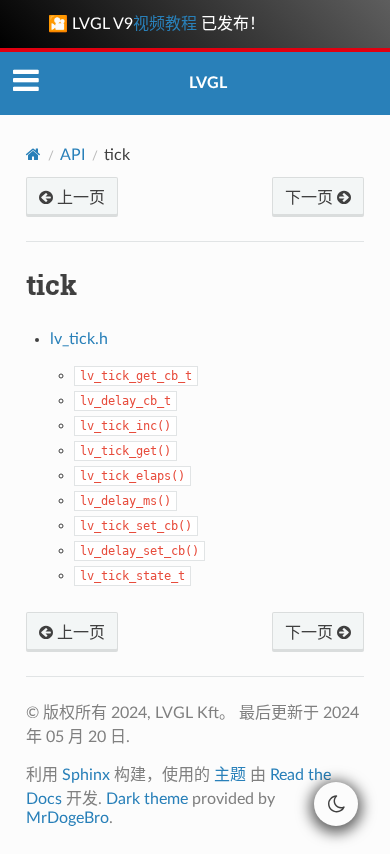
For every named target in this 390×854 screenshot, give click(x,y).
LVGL (208, 83)
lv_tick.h (79, 339)
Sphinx (86, 775)
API (72, 155)
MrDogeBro (67, 818)
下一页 (311, 198)
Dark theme (147, 799)
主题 (230, 775)
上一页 (79, 198)
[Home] (33, 154)
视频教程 (165, 24)
